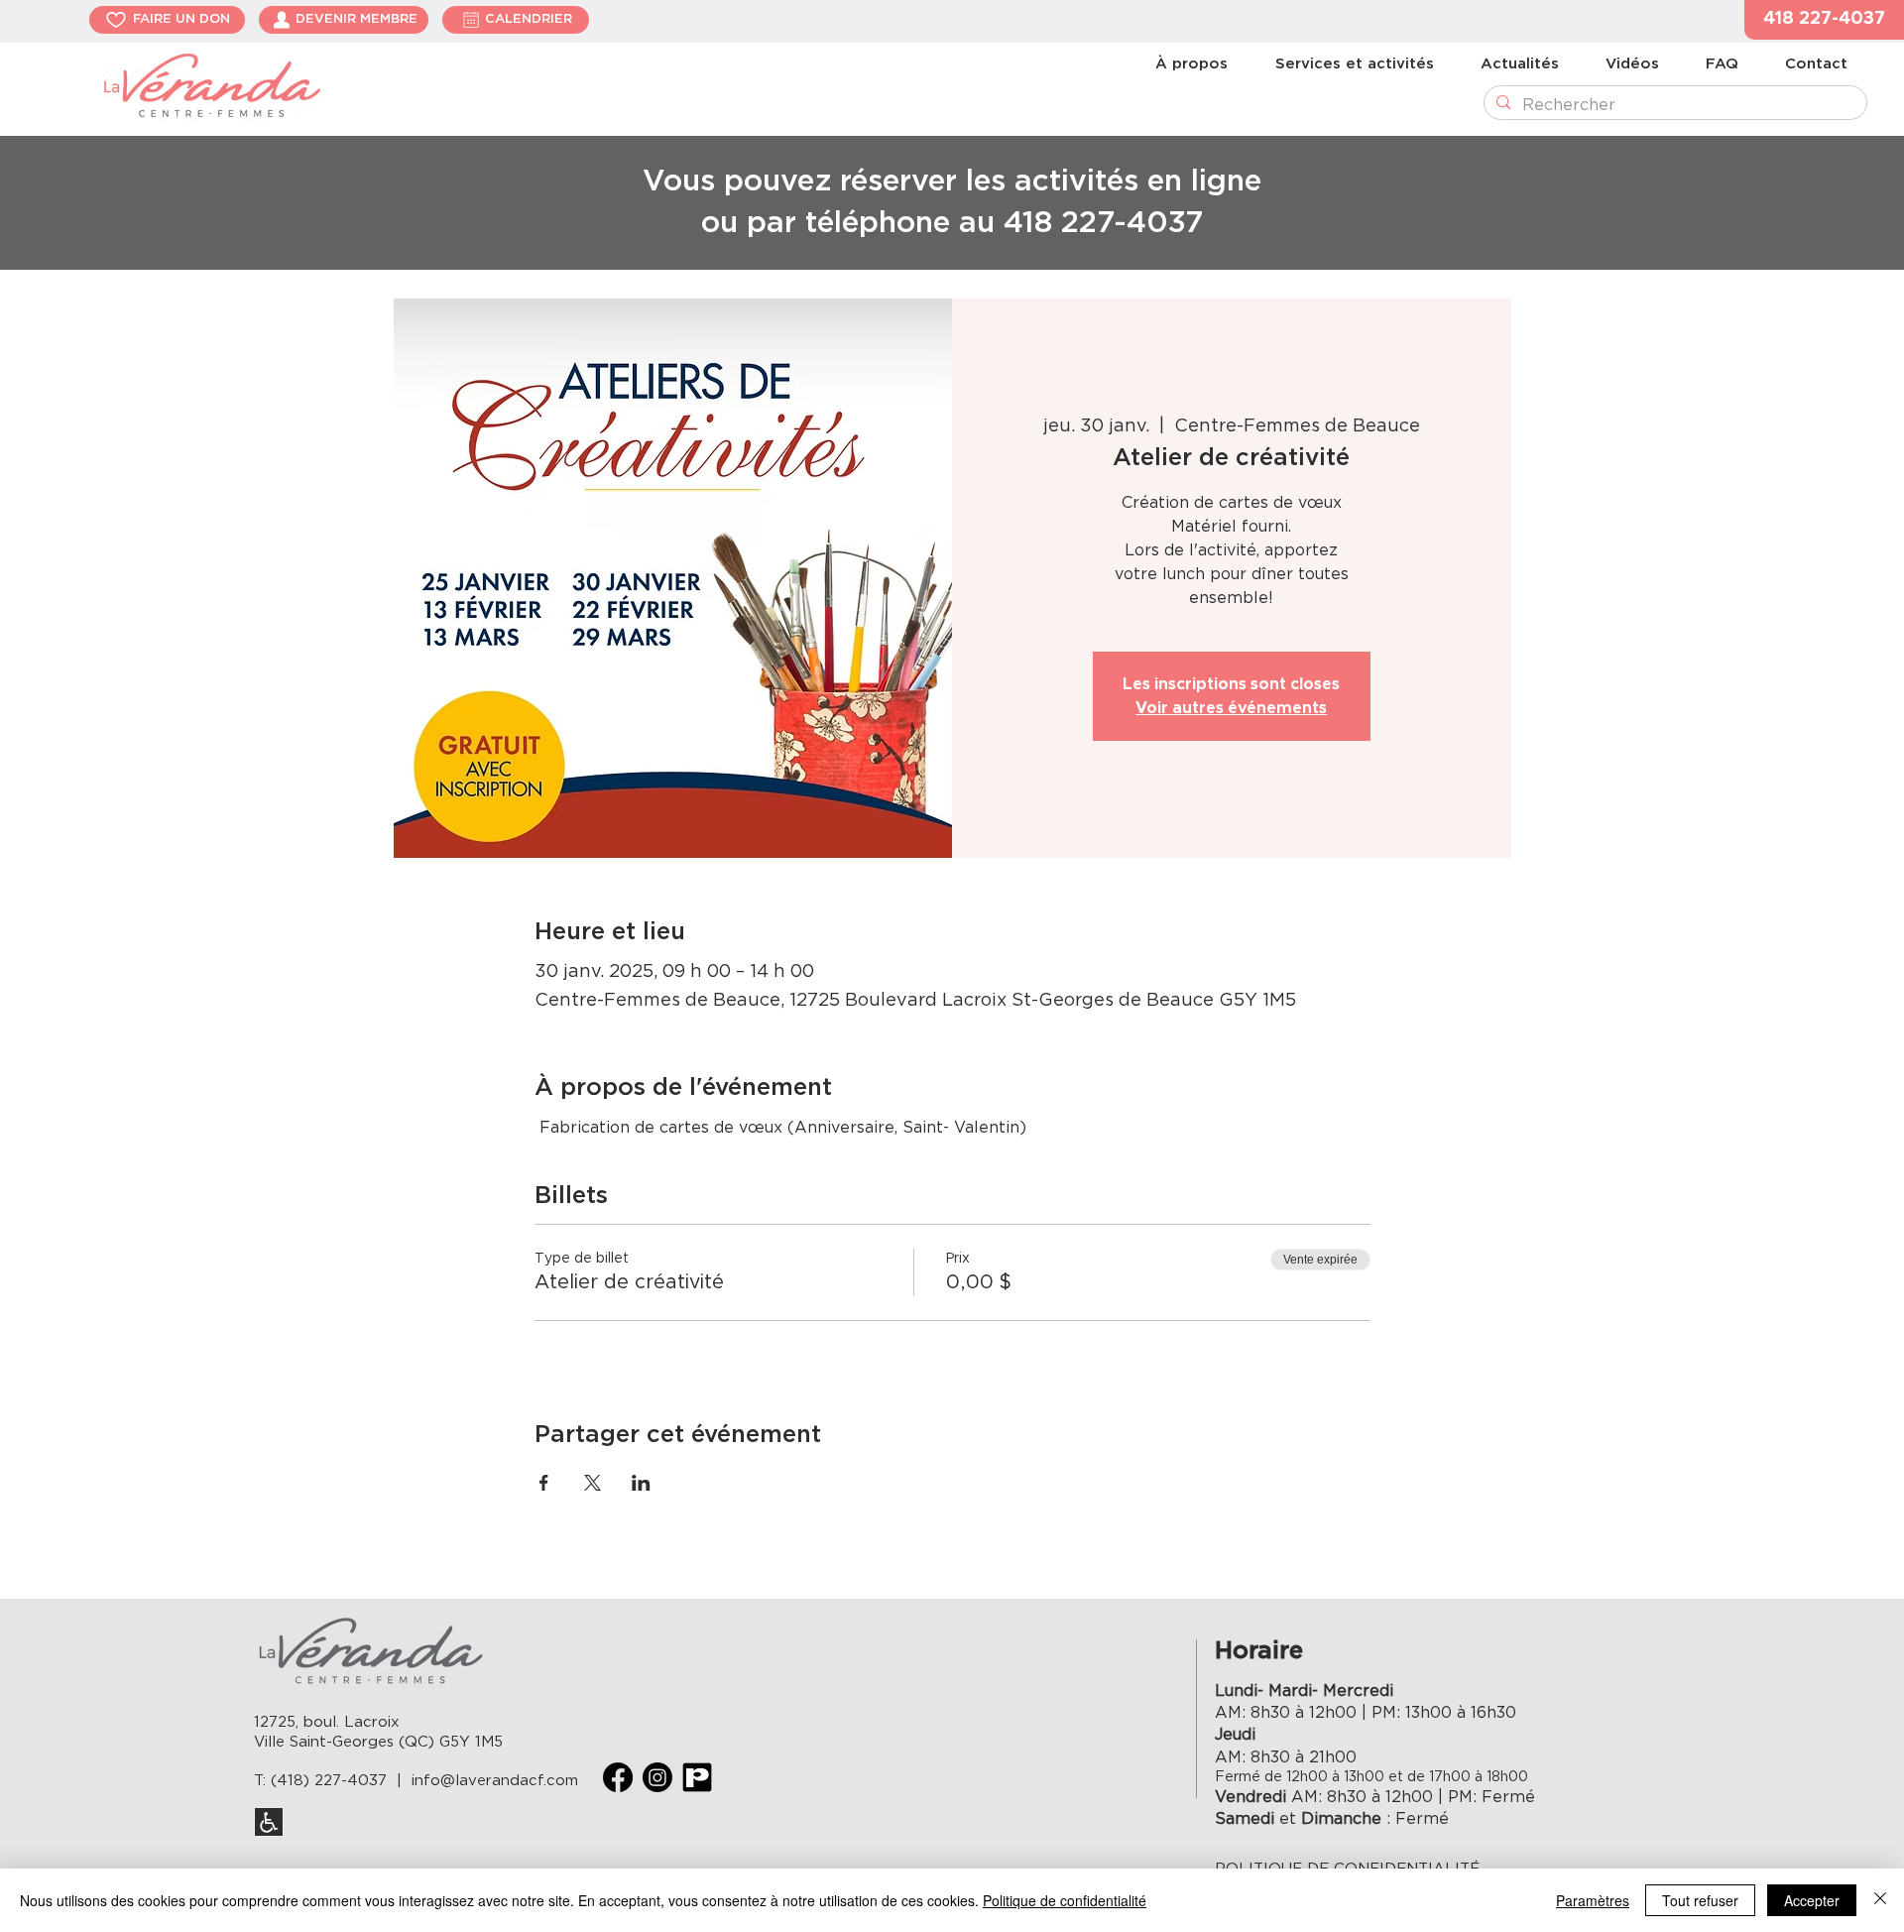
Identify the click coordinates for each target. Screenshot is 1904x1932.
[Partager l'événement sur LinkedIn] (641, 1483)
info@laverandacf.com (495, 1781)
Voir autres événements (1231, 708)
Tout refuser (1700, 1900)
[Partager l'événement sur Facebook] (544, 1483)
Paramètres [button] (1593, 1900)
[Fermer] (1880, 1900)
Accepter (1812, 1900)
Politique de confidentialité (1065, 1900)
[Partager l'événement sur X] (593, 1483)
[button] (1824, 20)
